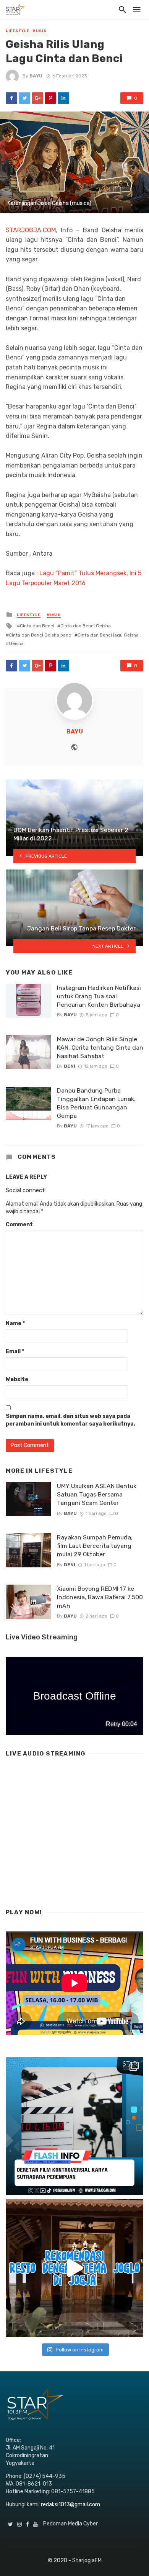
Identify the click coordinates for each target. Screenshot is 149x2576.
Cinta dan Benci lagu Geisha (108, 635)
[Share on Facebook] (11, 98)
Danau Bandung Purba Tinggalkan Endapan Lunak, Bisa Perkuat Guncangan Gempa (96, 1103)
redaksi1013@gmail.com (70, 2505)
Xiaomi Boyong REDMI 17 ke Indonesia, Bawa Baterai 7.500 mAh (100, 1597)
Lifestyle (18, 31)
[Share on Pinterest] (50, 98)
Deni (70, 1066)
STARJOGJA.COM (31, 230)
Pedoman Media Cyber (70, 2524)
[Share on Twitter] (24, 98)
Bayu (36, 76)
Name (15, 1323)
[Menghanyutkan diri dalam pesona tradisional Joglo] (74, 2268)
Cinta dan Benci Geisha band (40, 635)
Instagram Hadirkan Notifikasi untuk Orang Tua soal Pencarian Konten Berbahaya (99, 996)
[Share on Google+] (37, 98)
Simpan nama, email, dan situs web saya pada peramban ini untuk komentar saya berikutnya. (70, 1420)
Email (15, 1351)
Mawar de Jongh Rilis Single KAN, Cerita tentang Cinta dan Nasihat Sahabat (100, 1048)
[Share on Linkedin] (63, 98)
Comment (19, 1225)
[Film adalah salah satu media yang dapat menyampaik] (74, 2126)
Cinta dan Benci (37, 626)
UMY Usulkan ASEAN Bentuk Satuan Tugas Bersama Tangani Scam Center (97, 1494)
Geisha (16, 643)
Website (17, 1379)
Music (40, 31)
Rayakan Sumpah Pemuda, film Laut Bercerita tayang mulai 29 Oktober (95, 1546)
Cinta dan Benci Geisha (86, 626)
